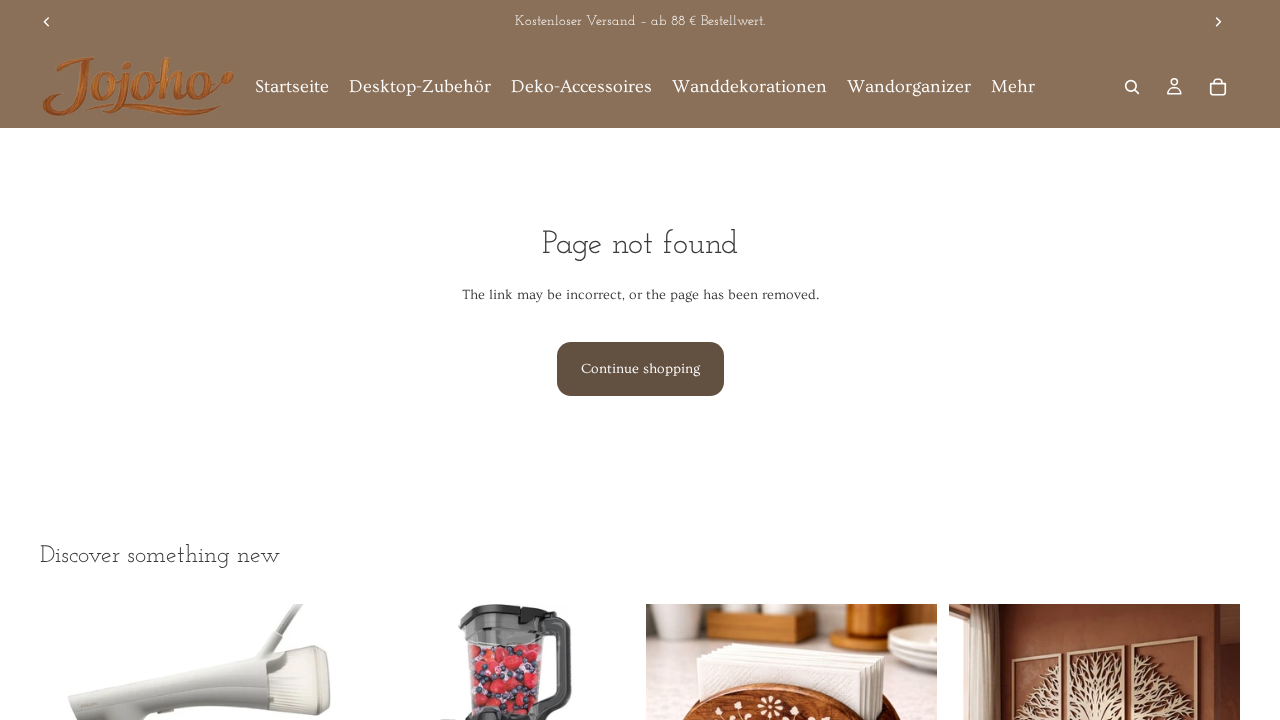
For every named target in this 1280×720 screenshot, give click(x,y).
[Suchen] (1132, 87)
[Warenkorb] (1218, 87)
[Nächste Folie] (1218, 22)
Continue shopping (640, 369)
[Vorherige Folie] (47, 22)
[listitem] (1013, 86)
